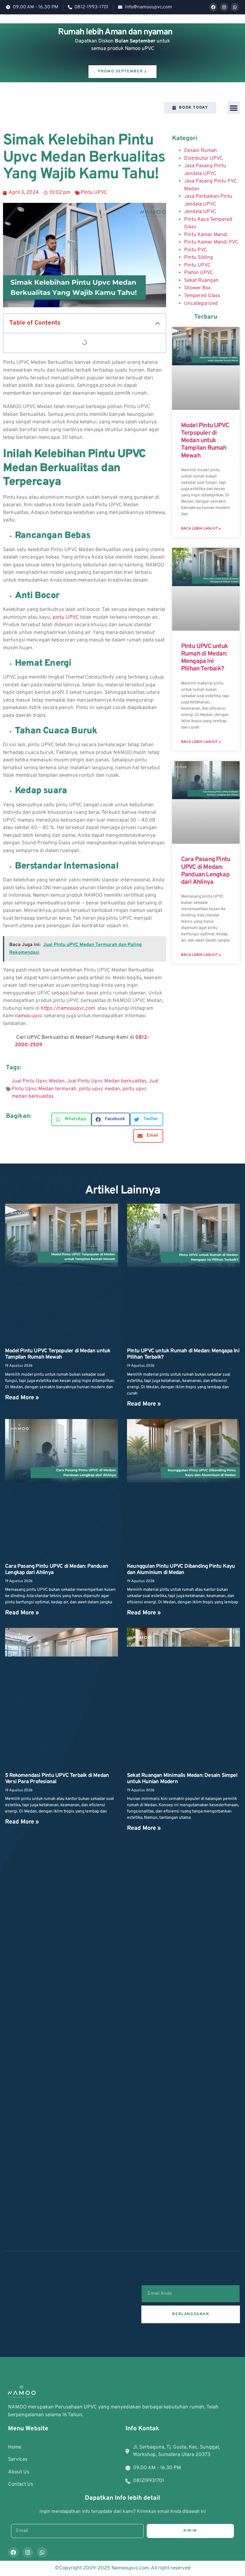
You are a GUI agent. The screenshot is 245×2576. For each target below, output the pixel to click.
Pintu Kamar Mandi (206, 235)
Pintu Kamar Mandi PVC (211, 242)
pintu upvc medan (99, 1089)
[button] (234, 108)
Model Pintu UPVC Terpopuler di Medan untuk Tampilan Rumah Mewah (205, 441)
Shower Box (197, 288)
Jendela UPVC (200, 212)
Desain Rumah (200, 151)
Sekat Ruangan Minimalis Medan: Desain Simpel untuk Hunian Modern (182, 1779)
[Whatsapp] (235, 7)
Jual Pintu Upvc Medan (38, 1081)
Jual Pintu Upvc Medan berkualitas (107, 1081)
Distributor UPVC (203, 159)
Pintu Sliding (199, 258)
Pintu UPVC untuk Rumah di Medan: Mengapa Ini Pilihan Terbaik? (205, 658)
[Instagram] (224, 7)
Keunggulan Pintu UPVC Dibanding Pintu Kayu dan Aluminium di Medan (181, 1570)
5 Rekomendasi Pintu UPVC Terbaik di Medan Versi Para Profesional (57, 1779)
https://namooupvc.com (68, 1009)
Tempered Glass (202, 296)
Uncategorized (201, 304)
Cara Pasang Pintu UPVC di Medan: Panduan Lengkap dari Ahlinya (206, 871)
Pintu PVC (196, 250)
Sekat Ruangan (201, 281)
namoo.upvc (29, 1016)
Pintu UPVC (94, 193)
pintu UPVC (66, 618)
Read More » (22, 1398)
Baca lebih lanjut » (201, 529)
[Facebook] (213, 7)
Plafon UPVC (199, 273)
